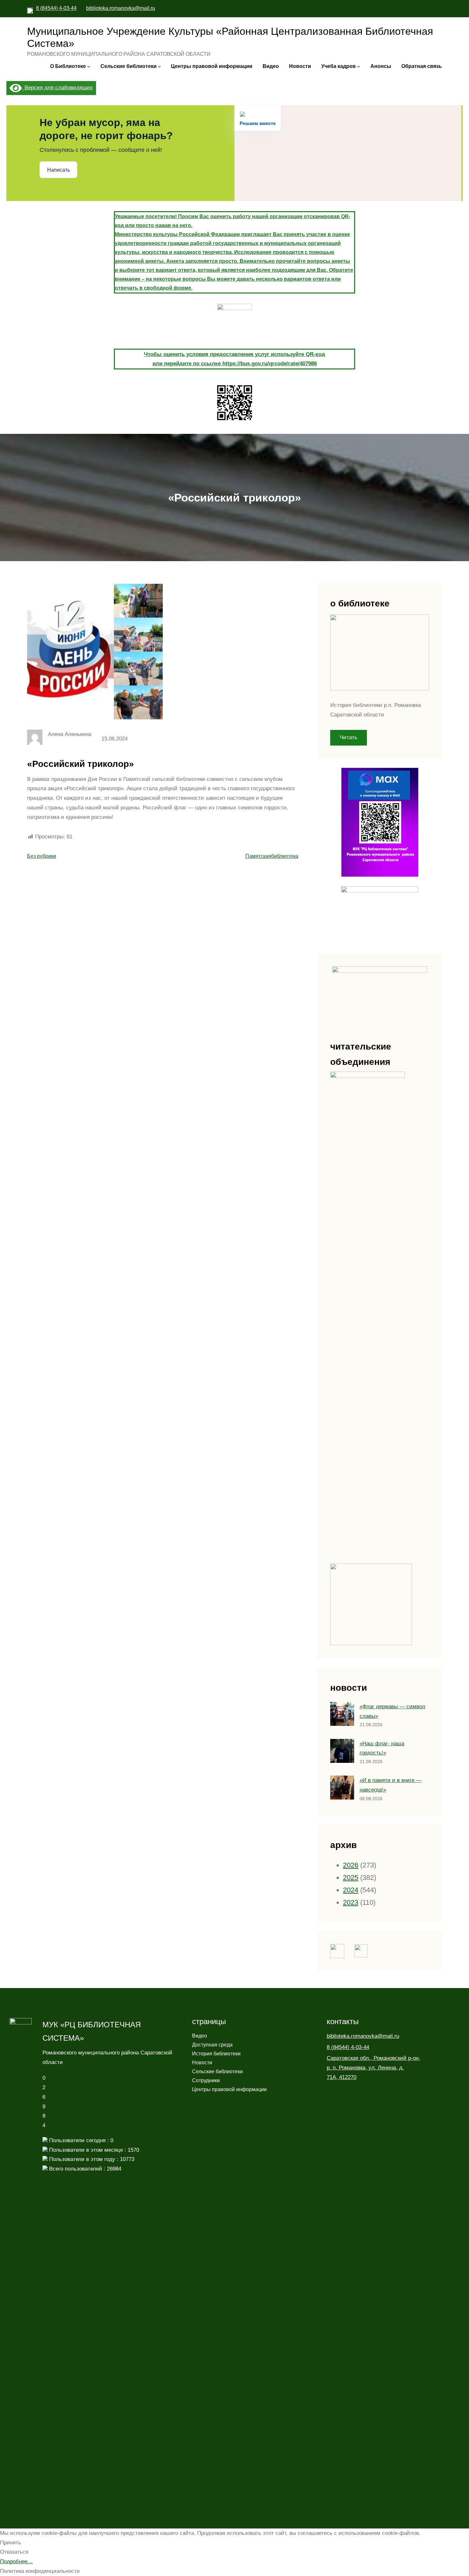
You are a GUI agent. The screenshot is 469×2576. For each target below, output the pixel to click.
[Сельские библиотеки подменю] (160, 66)
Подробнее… (16, 2561)
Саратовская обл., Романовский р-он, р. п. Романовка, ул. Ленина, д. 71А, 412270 (373, 2068)
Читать (349, 737)
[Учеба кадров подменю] (359, 66)
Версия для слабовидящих (57, 88)
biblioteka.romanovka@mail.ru (121, 8)
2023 (351, 1902)
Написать (59, 170)
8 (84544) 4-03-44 (56, 8)
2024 (351, 1890)
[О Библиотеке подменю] (89, 66)
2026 (351, 1865)
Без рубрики (42, 856)
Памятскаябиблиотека (272, 856)
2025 (351, 1878)
